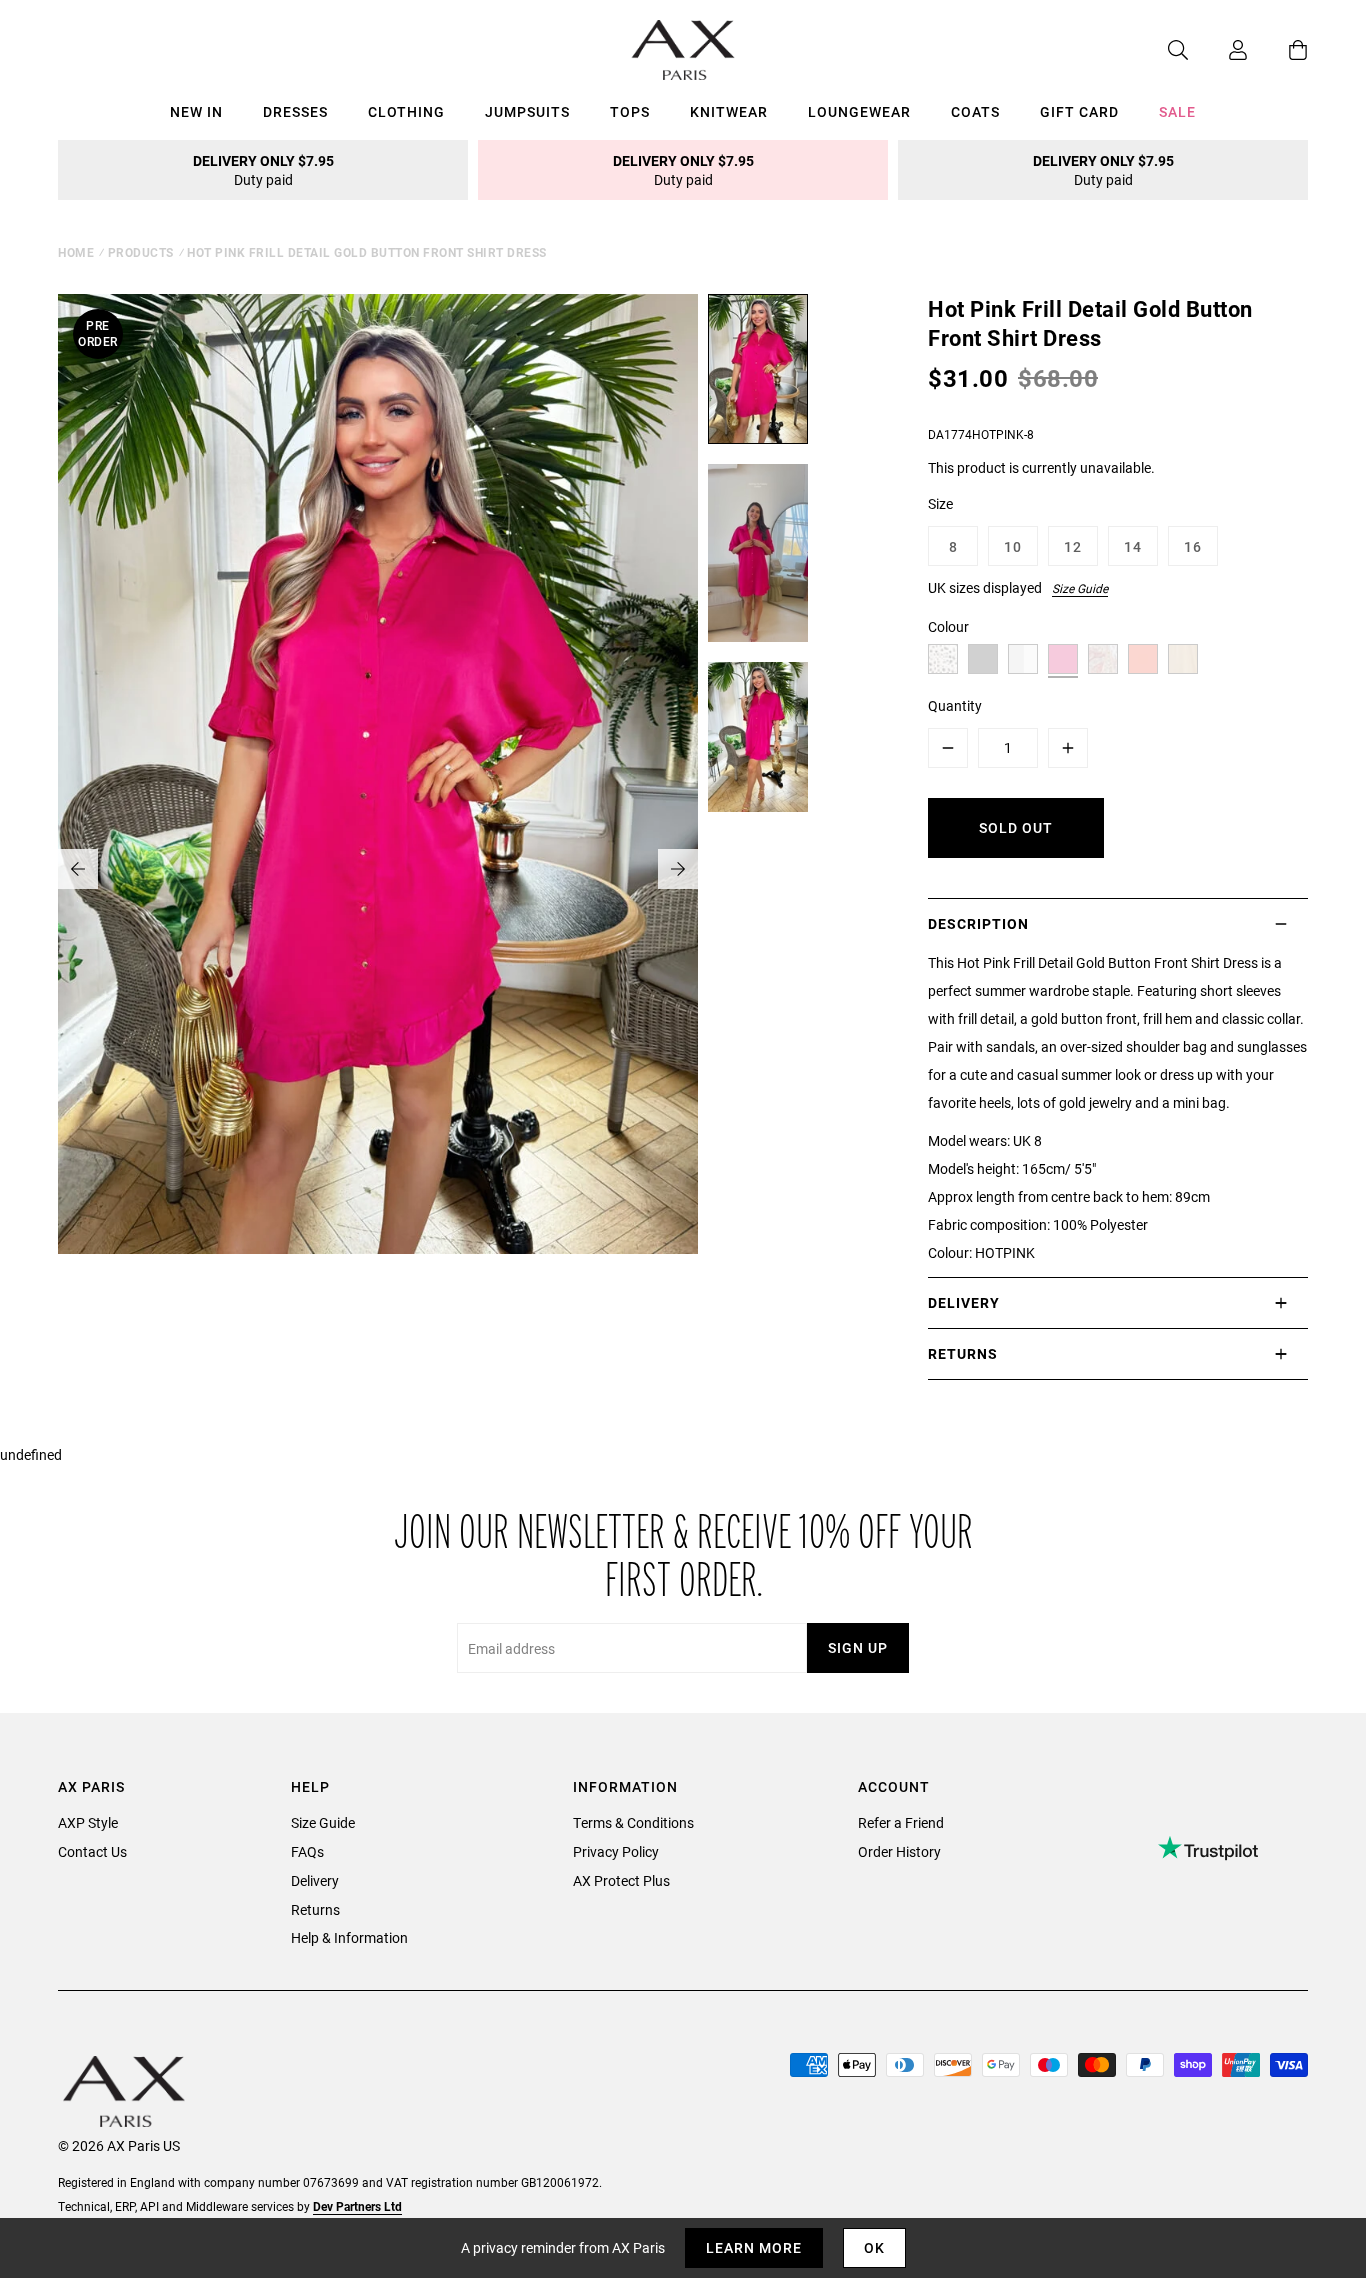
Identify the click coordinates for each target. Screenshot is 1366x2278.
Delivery (315, 1880)
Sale (1177, 111)
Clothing (406, 111)
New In (196, 111)
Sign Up (858, 1647)
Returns (315, 1909)
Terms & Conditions (633, 1822)
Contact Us (92, 1851)
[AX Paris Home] (683, 50)
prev (78, 869)
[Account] (1218, 50)
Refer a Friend (901, 1822)
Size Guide (1080, 588)
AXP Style (88, 1822)
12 (1073, 546)
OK (874, 2247)
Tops (630, 111)
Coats (975, 111)
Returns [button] (963, 1353)
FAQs (307, 1851)
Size (940, 503)
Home (76, 252)
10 (1013, 546)
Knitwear (729, 111)
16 (1193, 546)
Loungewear (859, 111)
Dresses (295, 111)
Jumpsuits (527, 111)
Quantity (955, 705)
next (678, 869)
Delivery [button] (964, 1302)
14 (1133, 546)
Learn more (754, 2247)
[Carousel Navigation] (378, 869)
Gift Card (1079, 111)
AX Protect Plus (621, 1880)
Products (141, 252)
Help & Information (349, 1937)
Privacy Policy (616, 1851)
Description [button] (978, 923)
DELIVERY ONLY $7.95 (263, 170)
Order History (899, 1851)
